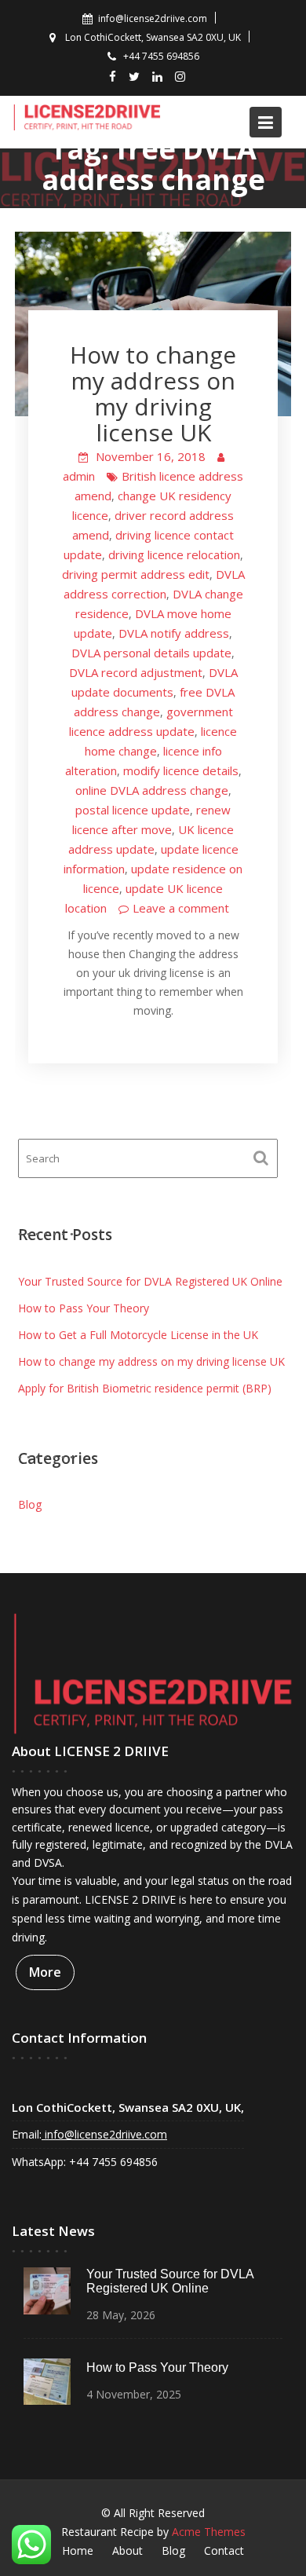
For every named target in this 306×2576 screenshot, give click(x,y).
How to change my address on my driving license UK (153, 393)
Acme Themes (209, 2532)
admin (79, 476)
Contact (224, 2550)
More (45, 1972)
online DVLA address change (152, 790)
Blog (30, 1504)
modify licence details (181, 770)
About (127, 2550)
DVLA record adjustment (136, 672)
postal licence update (133, 810)
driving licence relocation (174, 554)
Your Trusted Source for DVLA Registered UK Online (150, 1281)
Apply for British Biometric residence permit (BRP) (145, 1388)
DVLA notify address (174, 633)
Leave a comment (181, 908)
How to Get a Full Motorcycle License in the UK (138, 1335)
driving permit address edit (136, 574)
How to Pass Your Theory (84, 1308)
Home (78, 2550)
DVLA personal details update (151, 653)
